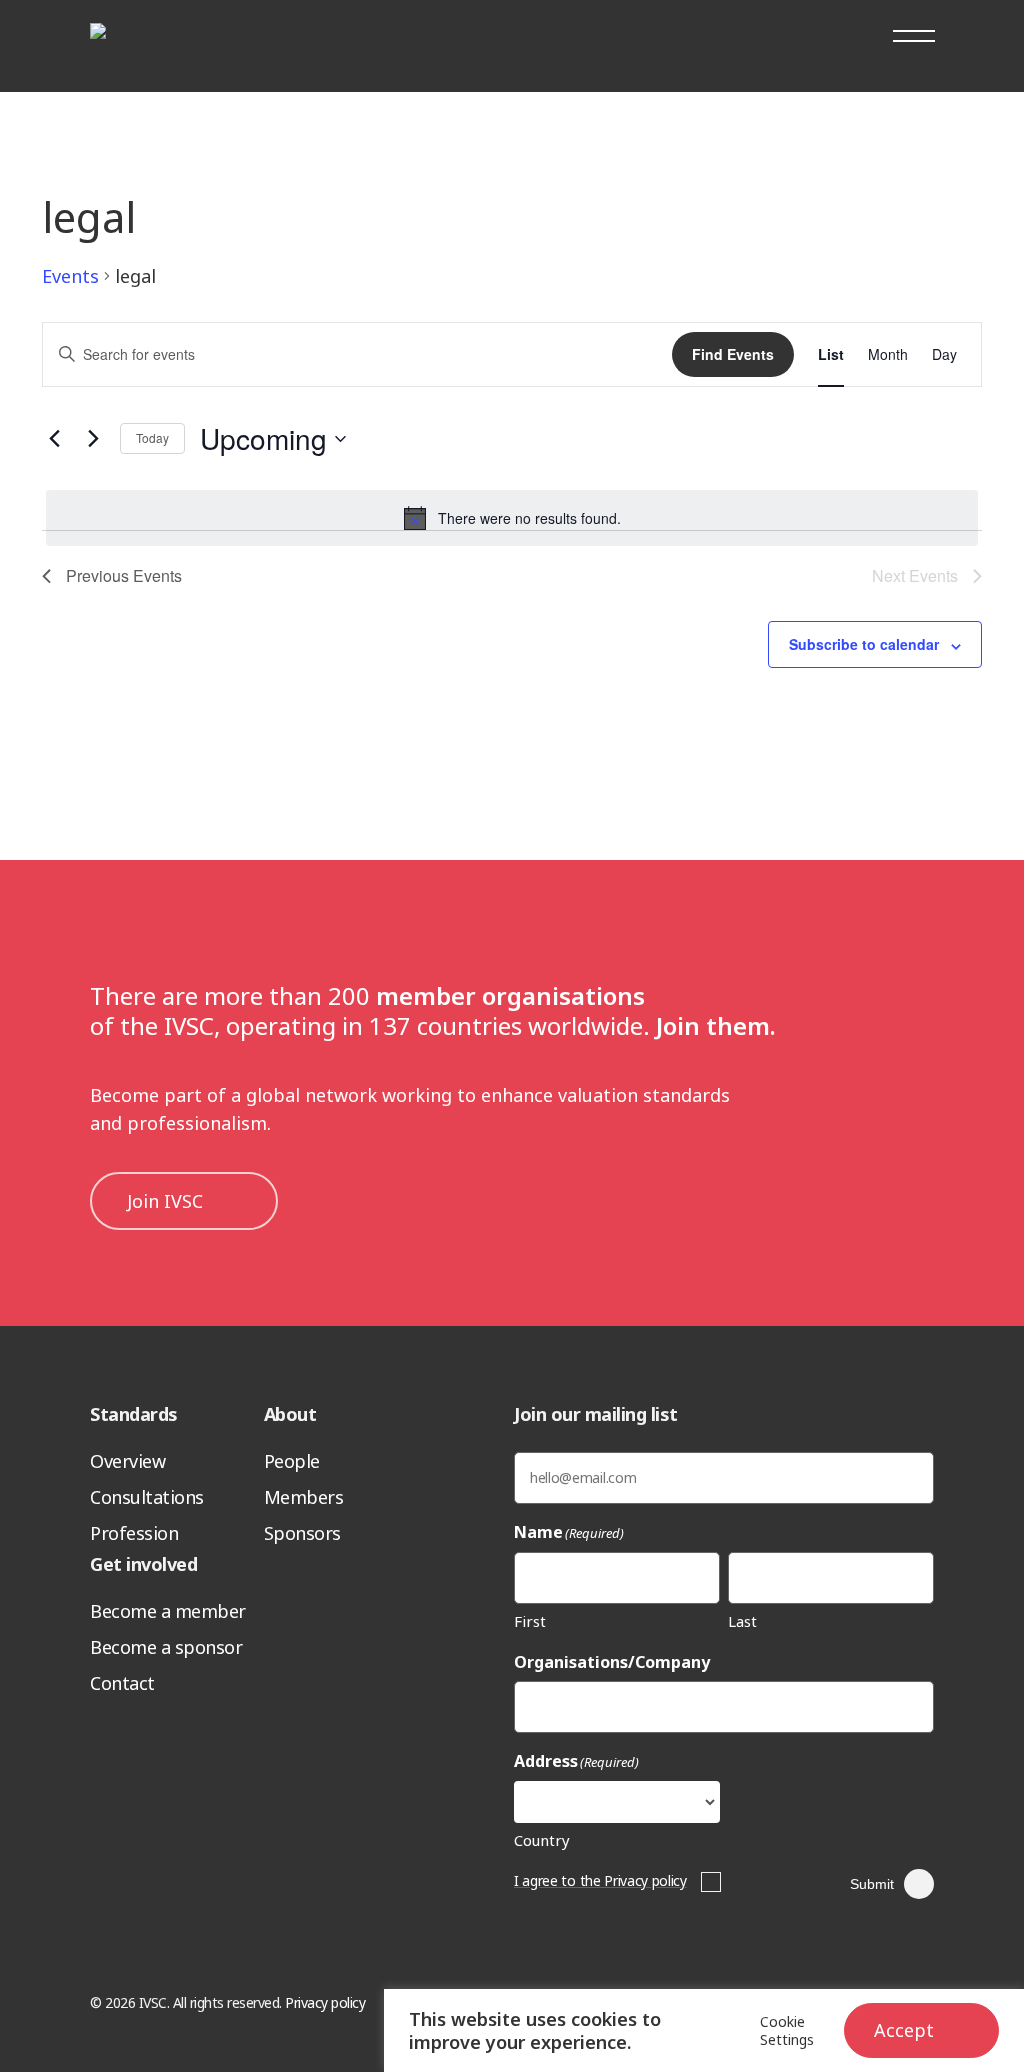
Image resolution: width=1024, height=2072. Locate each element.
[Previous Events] (54, 439)
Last (742, 1621)
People (292, 1461)
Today (152, 437)
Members (304, 1497)
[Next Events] (93, 439)
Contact (122, 1683)
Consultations (147, 1497)
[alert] (512, 518)
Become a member (168, 1611)
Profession (134, 1533)
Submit (872, 1884)
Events (70, 276)
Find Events (733, 354)
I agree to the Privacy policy (600, 1880)
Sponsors (302, 1533)
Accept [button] (904, 2030)
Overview (127, 1461)
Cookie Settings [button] (787, 2031)
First (530, 1621)
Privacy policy (325, 2002)
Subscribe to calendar (864, 644)
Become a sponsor (166, 1647)
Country (542, 1840)
